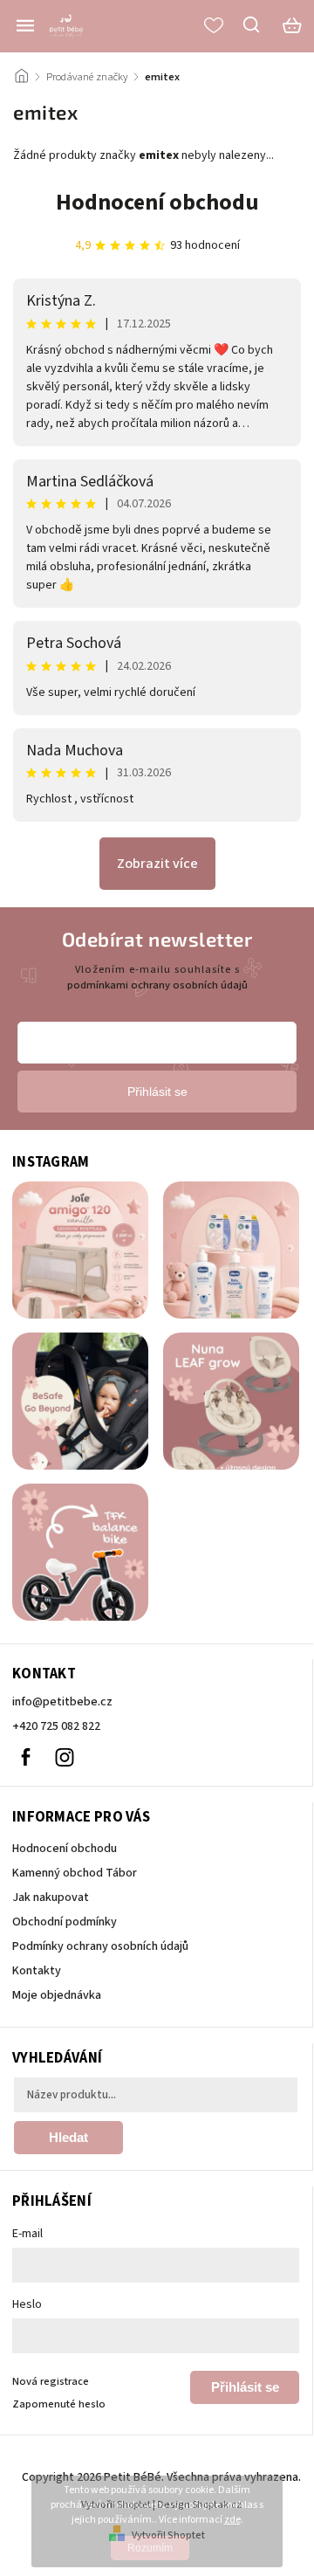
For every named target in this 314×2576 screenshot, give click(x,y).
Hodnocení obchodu (157, 202)
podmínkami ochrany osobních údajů (157, 985)
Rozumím (150, 2548)
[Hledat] (252, 24)
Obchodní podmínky (65, 1922)
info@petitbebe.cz (62, 1702)
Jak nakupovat (51, 1898)
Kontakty (37, 1971)
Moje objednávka (57, 1995)
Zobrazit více (157, 864)
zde (232, 2520)
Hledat (68, 2137)
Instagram (65, 1757)
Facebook (25, 1757)
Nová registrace (51, 2381)
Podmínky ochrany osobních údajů (100, 1946)
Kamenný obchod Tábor (75, 1873)
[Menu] (25, 25)
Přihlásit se (245, 2387)
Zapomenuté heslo (59, 2404)
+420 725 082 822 (56, 1726)
